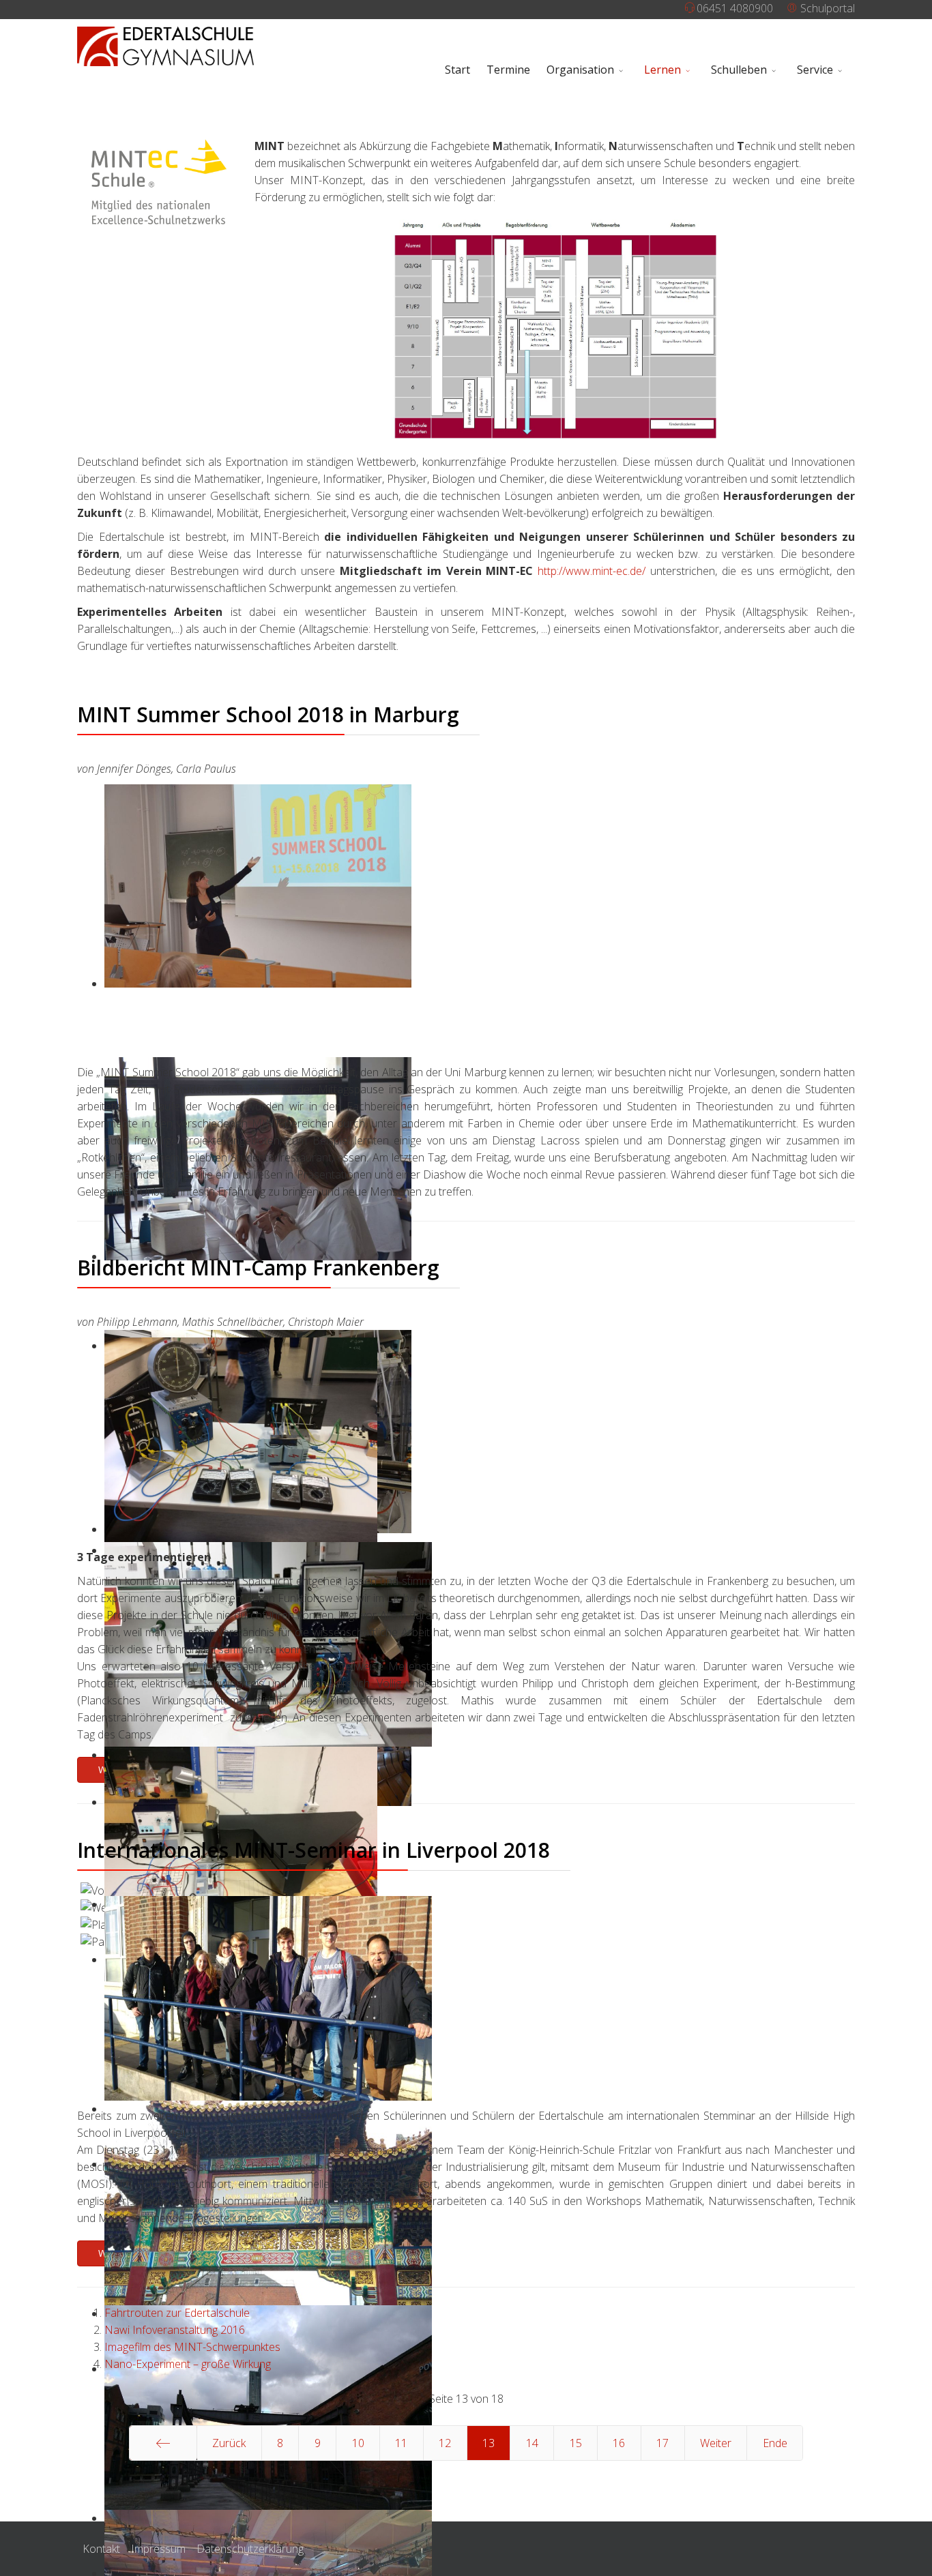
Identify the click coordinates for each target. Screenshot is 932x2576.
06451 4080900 (735, 8)
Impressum (158, 2549)
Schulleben (739, 70)
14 (532, 2443)
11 (401, 2443)
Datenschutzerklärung (250, 2549)
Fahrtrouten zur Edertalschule (177, 2313)
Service (815, 70)
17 (662, 2443)
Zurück (229, 2443)
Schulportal (826, 8)
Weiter (716, 2443)
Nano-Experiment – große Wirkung (188, 2364)
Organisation (580, 70)
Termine (508, 70)
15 (576, 2443)
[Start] (163, 2443)
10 (358, 2443)
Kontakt (101, 2549)
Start (457, 70)
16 (619, 2443)
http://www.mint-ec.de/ (592, 571)
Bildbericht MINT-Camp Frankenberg (258, 1268)
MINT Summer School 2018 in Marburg (268, 714)
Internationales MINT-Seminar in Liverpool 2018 (314, 1850)
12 (445, 2443)
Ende (775, 2443)
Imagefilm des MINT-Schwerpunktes (192, 2347)
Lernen (662, 70)
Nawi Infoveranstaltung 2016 (175, 2330)
